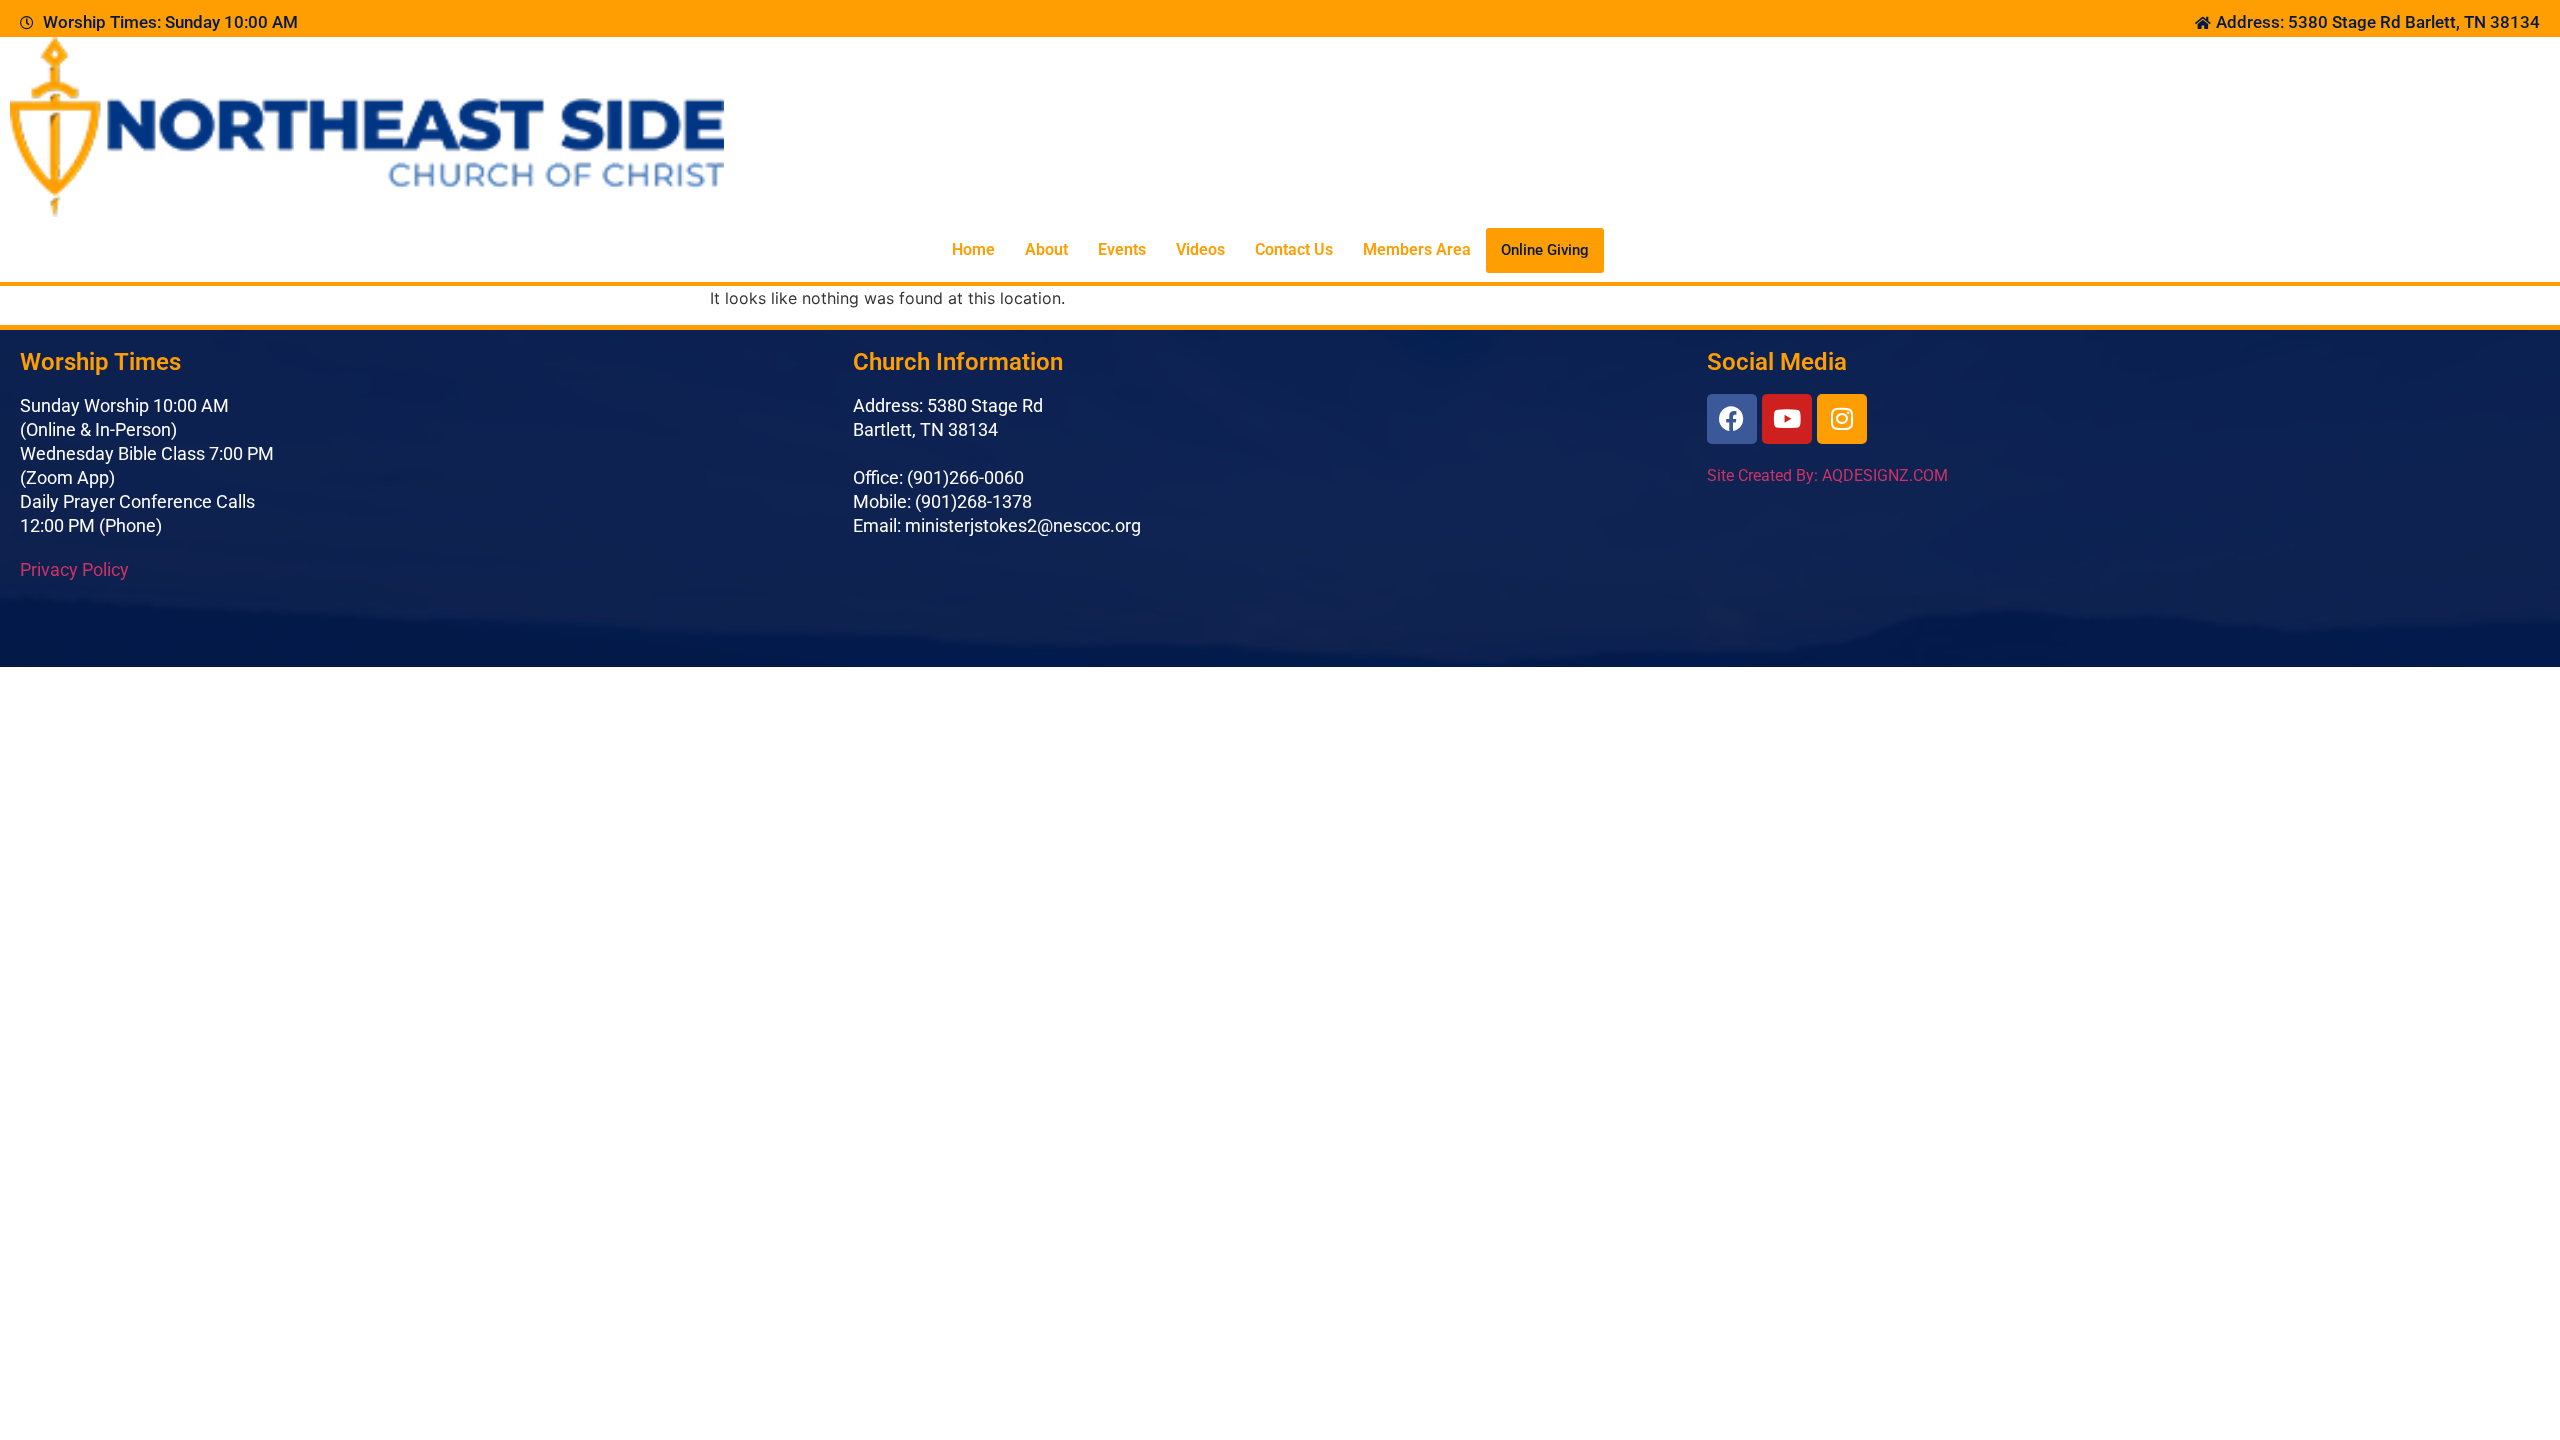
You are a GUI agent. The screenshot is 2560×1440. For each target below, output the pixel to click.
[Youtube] (1787, 419)
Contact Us (1294, 249)
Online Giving (1545, 250)
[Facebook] (1732, 419)
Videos (1200, 249)
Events (1122, 249)
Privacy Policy (74, 569)
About (1046, 249)
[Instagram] (1842, 419)
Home (973, 249)
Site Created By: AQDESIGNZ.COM (1827, 475)
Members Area (1417, 249)
